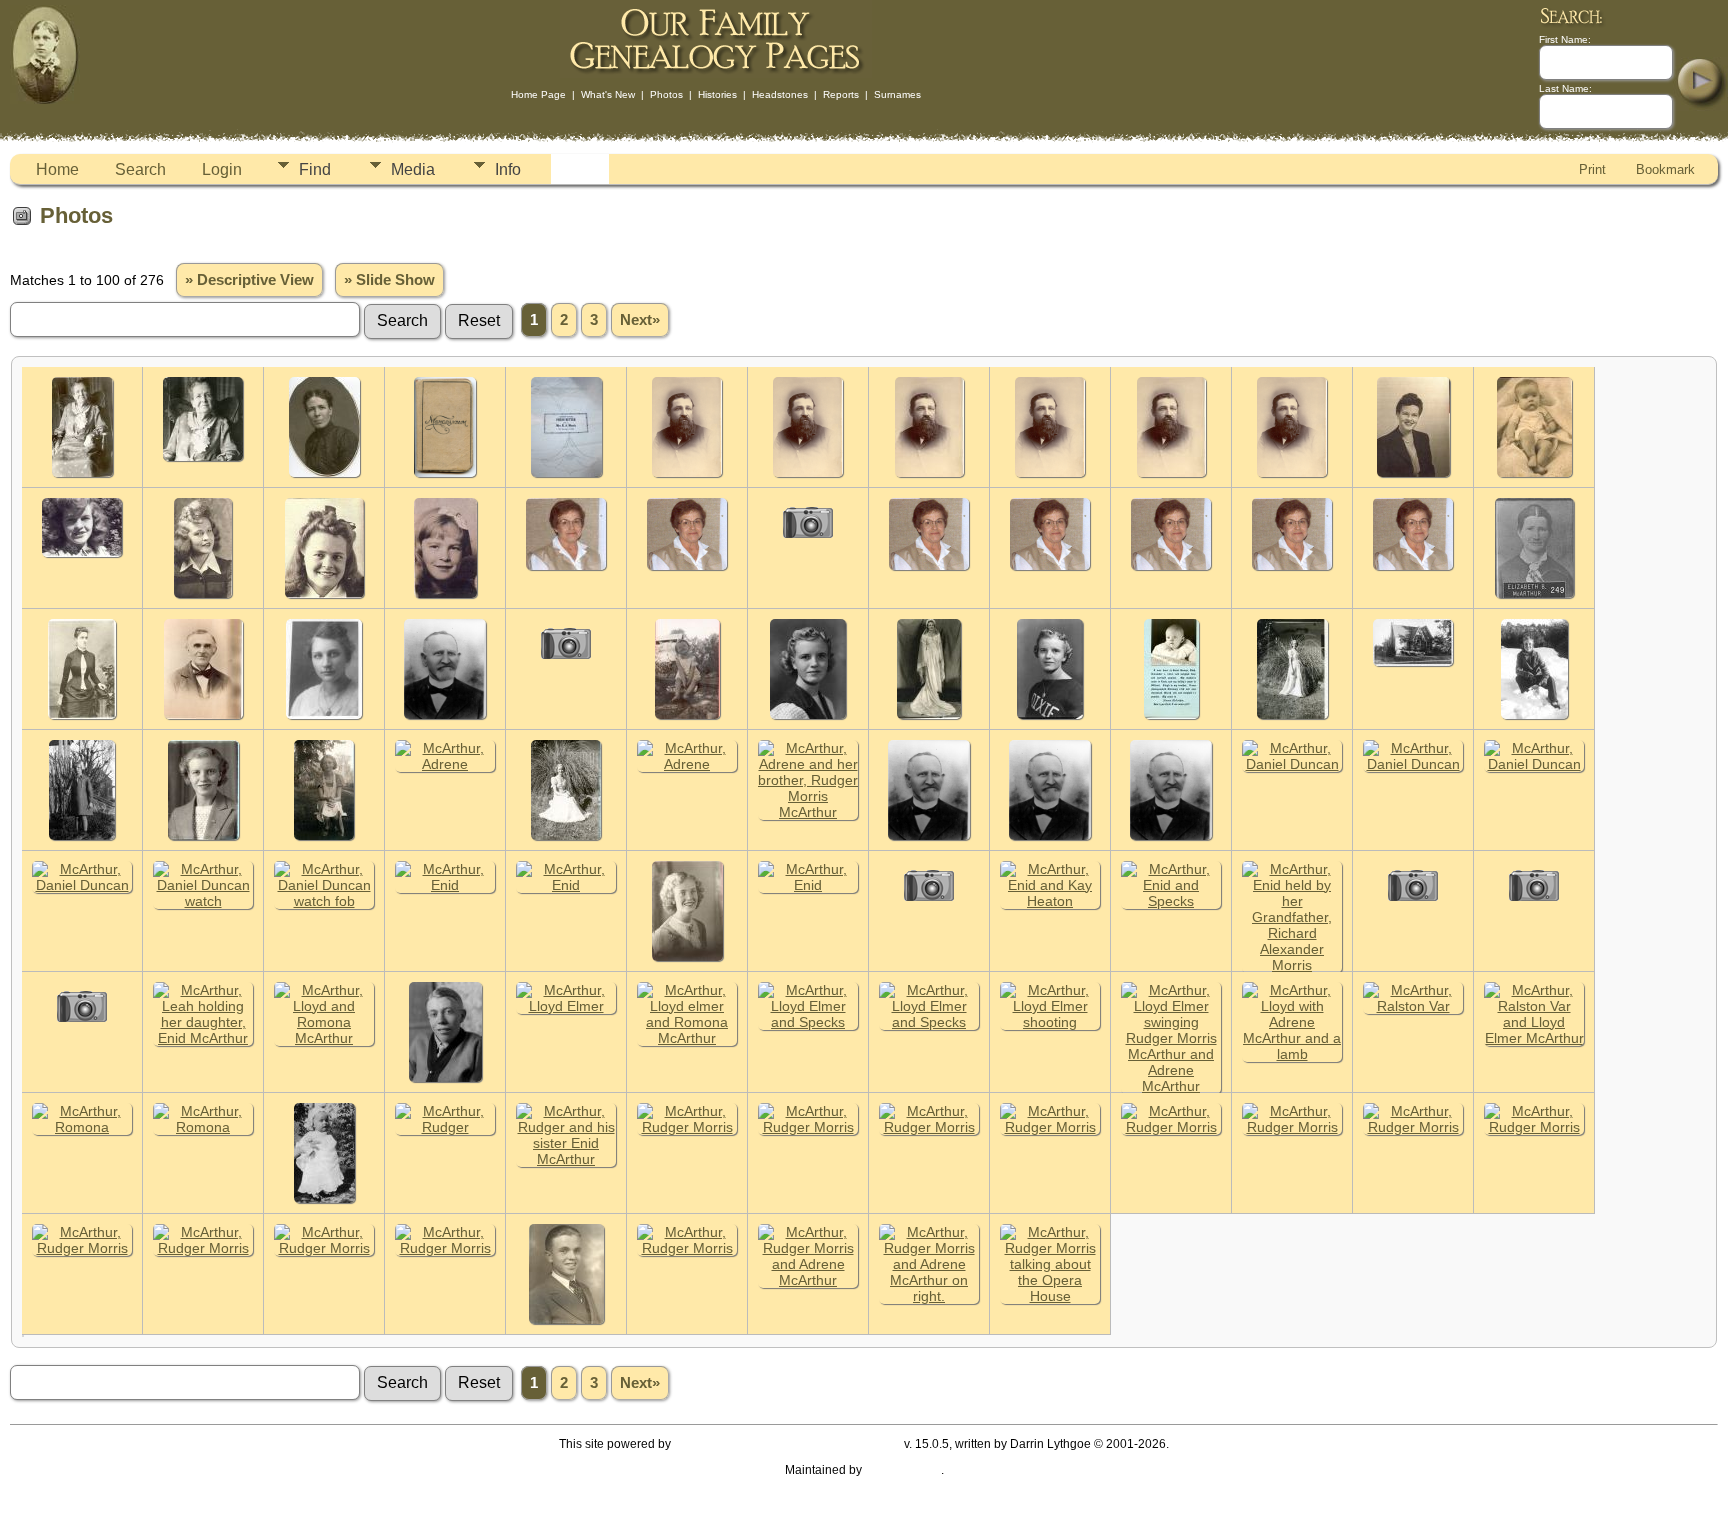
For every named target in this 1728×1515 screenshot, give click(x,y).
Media (413, 169)
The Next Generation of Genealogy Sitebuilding (787, 1444)
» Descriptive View (249, 280)
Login (222, 169)
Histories (717, 94)
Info (508, 169)
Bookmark (1665, 169)
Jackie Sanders (903, 1470)
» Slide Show (389, 280)
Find (315, 169)
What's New (608, 94)
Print (1592, 169)
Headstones (780, 94)
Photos (666, 94)
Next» (640, 320)
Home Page (538, 94)
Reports (841, 94)
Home (57, 169)
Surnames (897, 94)
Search (140, 169)
